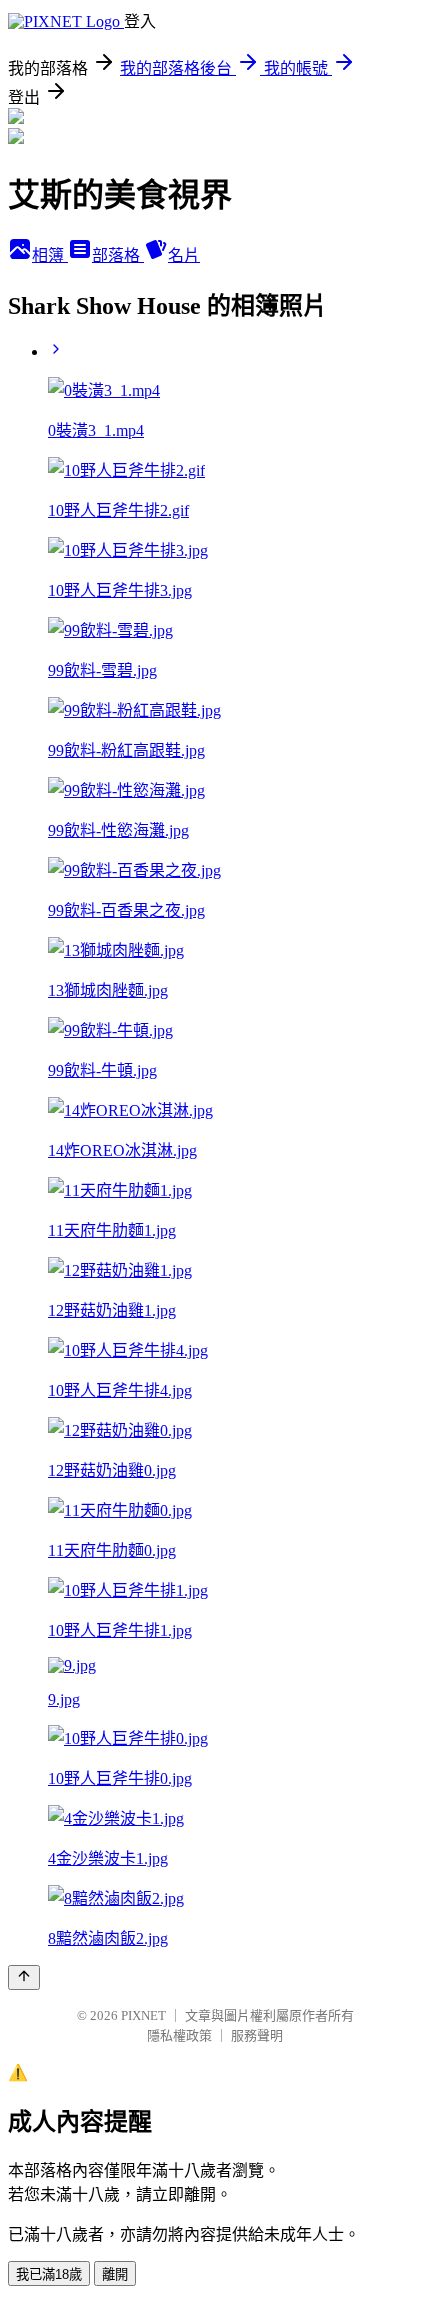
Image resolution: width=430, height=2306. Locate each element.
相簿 (50, 255)
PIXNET (143, 2015)
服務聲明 (257, 2035)
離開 (115, 2274)
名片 (184, 255)
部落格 (118, 255)
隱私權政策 (179, 2035)
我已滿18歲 (49, 2274)
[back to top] (24, 1977)
